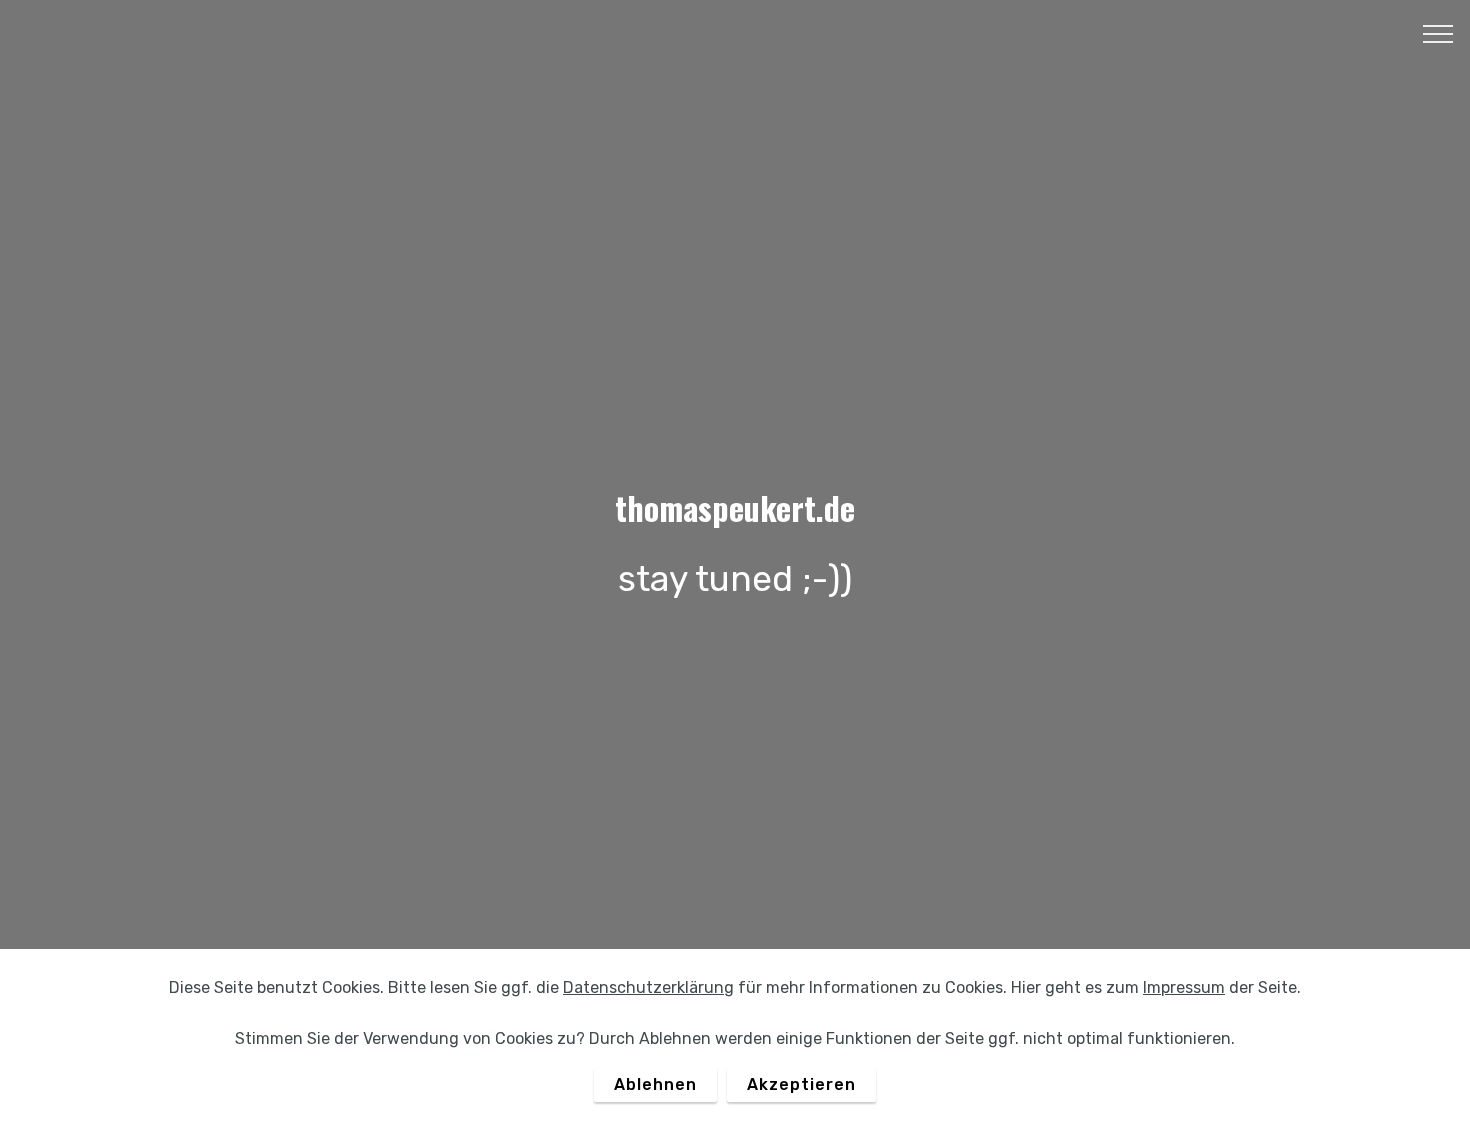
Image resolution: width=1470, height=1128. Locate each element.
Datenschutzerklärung (648, 987)
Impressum (1184, 987)
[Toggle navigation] (1438, 33)
